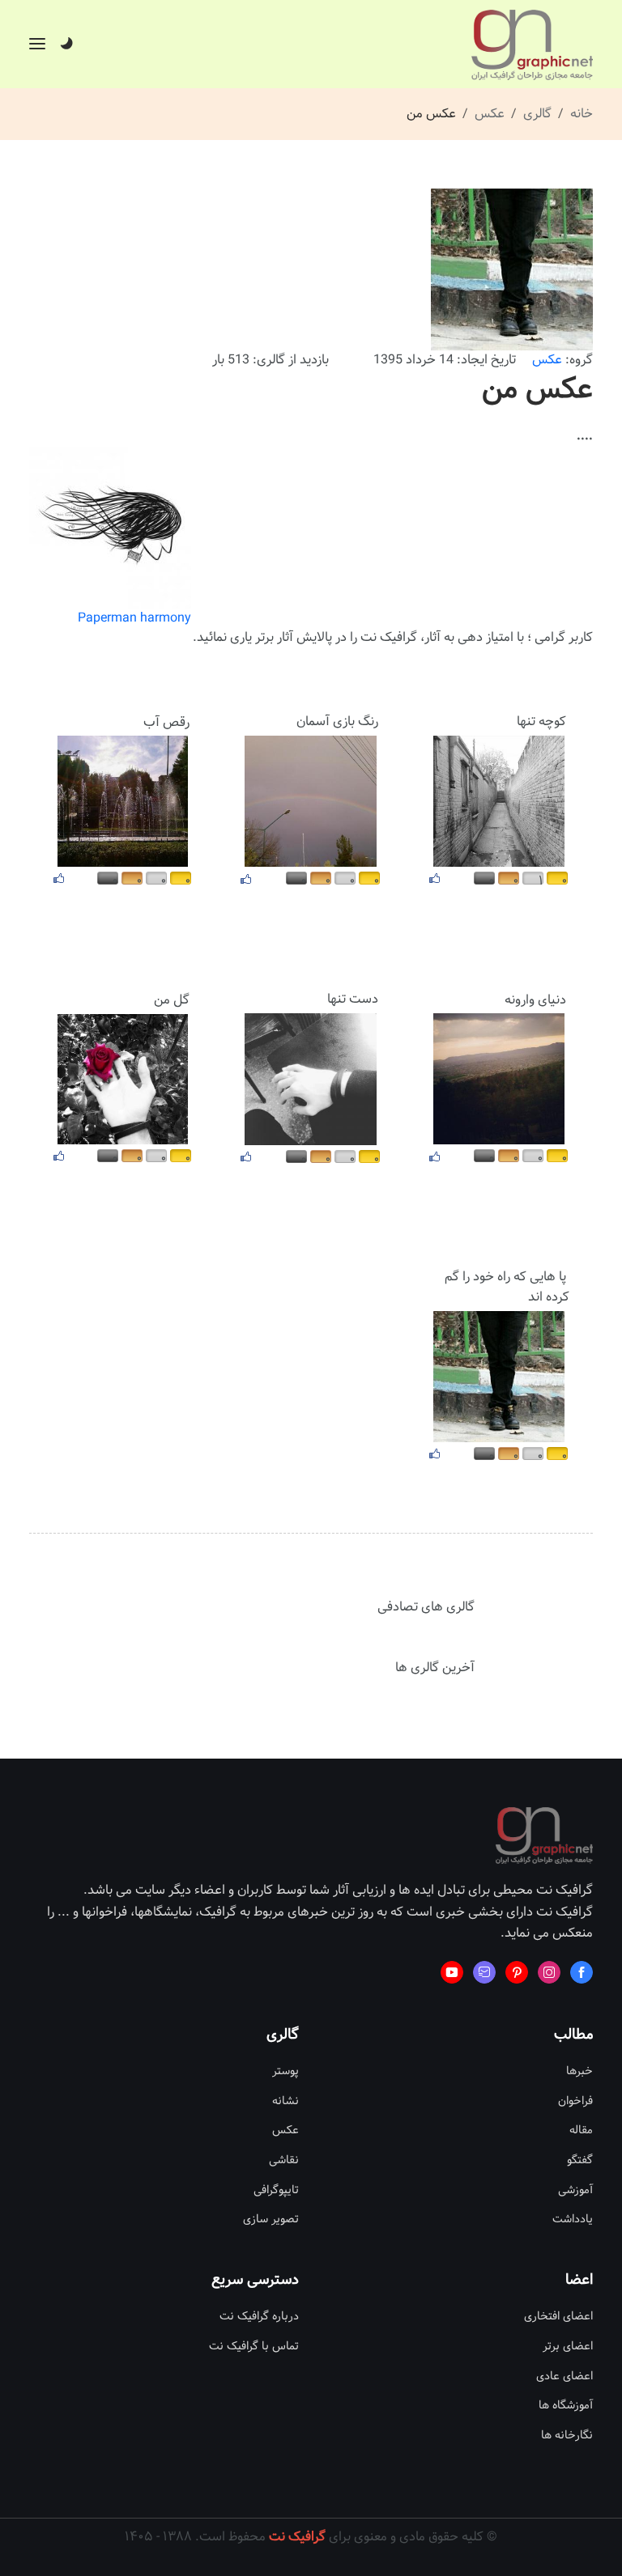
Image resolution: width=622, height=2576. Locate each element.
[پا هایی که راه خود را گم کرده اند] (499, 1376)
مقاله (581, 2130)
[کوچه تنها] (499, 801)
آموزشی (575, 2190)
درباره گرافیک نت (259, 2317)
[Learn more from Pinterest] (517, 1972)
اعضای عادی (564, 2377)
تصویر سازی (271, 2220)
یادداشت (573, 2220)
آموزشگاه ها (566, 2406)
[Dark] (66, 45)
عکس (490, 114)
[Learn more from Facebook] (582, 1972)
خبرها (579, 2071)
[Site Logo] (532, 45)
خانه (582, 114)
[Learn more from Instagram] (549, 1972)
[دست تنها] (311, 1079)
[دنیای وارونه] (499, 1079)
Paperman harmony (134, 618)
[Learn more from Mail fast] (484, 1972)
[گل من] (123, 1078)
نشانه (285, 2101)
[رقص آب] (123, 801)
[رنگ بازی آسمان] (311, 801)
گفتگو (580, 2160)
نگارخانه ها (567, 2436)
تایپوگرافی (276, 2190)
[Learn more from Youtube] (452, 1972)
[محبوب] (435, 878)
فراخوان (575, 2101)
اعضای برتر (568, 2347)
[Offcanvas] (37, 44)
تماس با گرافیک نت (254, 2347)
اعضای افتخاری (558, 2317)
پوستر (285, 2071)
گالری (537, 114)
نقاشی (284, 2160)
